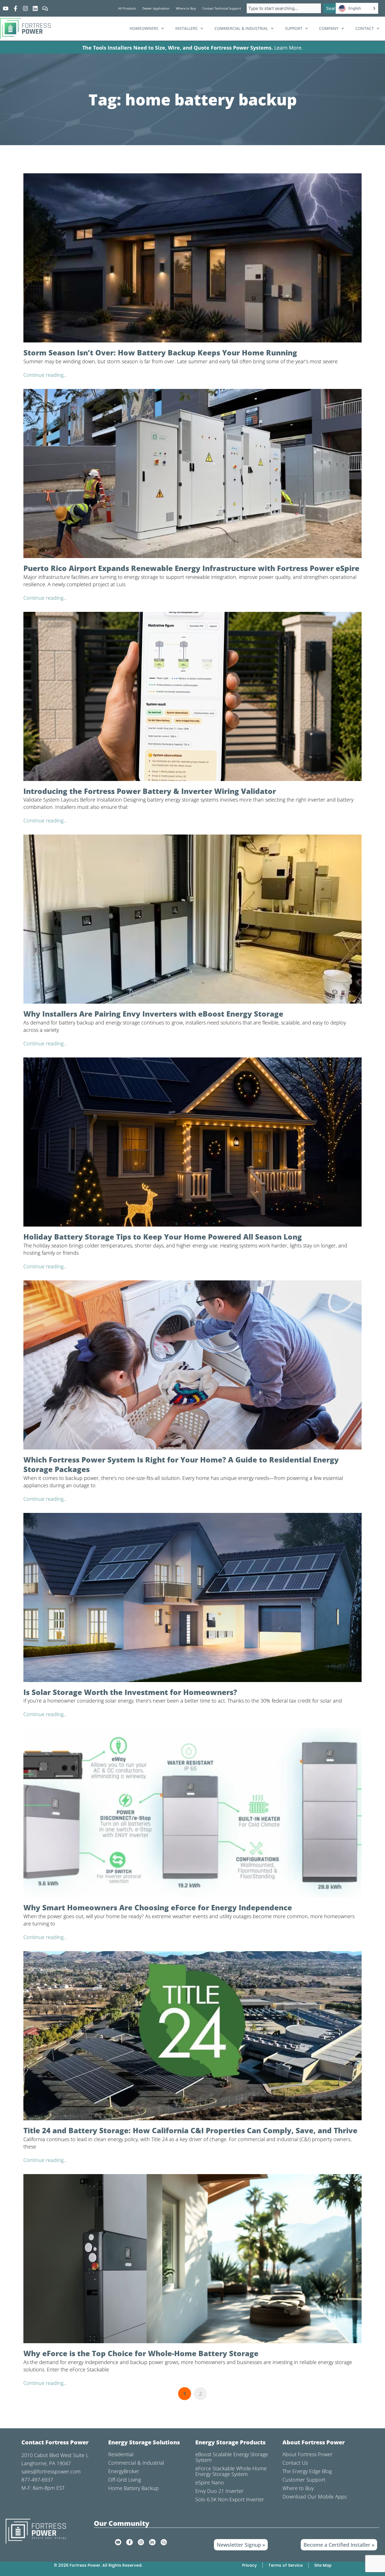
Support (294, 28)
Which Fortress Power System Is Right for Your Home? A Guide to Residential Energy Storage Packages (181, 1464)
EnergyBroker (124, 2471)
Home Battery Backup (133, 2488)
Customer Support (304, 2480)
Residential (121, 2454)
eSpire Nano (210, 2482)
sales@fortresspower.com (51, 2471)
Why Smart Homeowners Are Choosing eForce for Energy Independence (158, 1907)
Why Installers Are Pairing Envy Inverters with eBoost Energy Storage (153, 1014)
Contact (365, 28)
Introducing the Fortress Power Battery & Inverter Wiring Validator (150, 791)
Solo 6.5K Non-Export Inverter (230, 2499)
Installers (186, 28)
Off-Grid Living (125, 2480)
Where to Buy (298, 2488)
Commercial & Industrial (241, 28)
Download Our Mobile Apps (315, 2497)
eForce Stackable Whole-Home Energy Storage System (231, 2471)
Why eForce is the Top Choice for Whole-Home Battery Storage (141, 2353)
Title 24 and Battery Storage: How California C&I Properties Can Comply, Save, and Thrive (190, 2130)
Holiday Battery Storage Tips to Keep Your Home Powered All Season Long (163, 1237)
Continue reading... (45, 375)
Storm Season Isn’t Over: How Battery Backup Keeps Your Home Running (160, 353)
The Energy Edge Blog (307, 2471)
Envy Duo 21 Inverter (219, 2491)
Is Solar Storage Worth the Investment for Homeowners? (130, 1692)
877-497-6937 (37, 2480)
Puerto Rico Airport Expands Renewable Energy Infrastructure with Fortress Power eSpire (191, 568)
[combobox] (284, 8)
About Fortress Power (307, 2454)
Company (329, 28)
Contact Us (295, 2463)
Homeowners (144, 28)
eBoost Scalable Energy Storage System (232, 2457)
